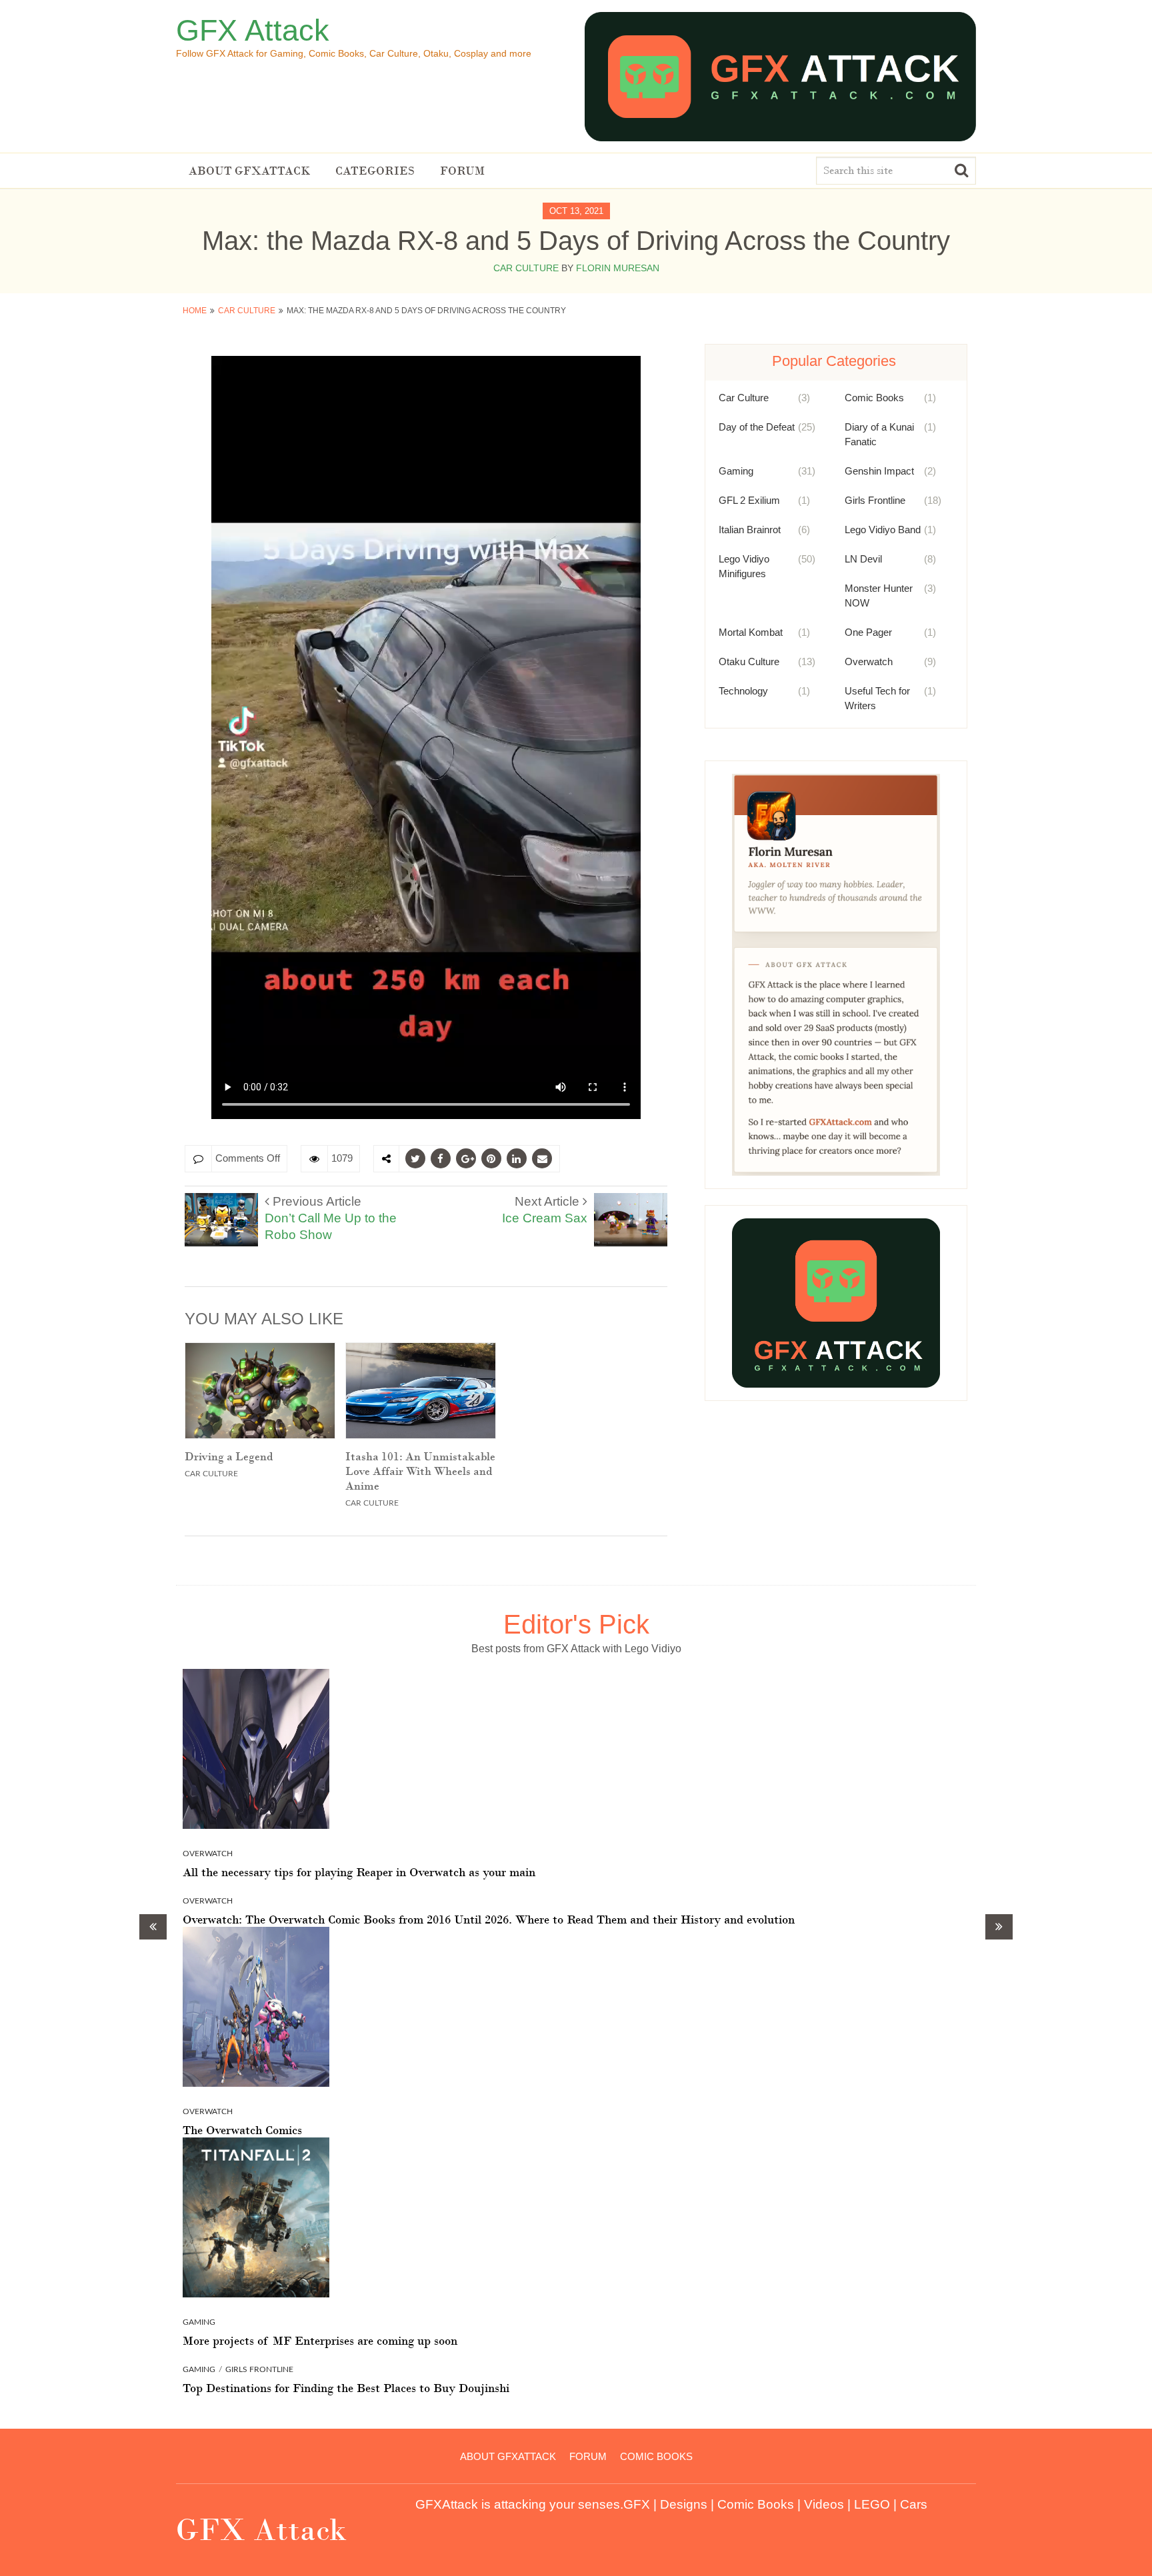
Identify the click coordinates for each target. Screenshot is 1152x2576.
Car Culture (526, 268)
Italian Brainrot (750, 530)
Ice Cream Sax (545, 1210)
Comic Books (874, 398)
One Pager (868, 632)
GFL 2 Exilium (749, 500)
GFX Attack (253, 30)
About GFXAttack (249, 171)
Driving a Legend (229, 1456)
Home (195, 311)
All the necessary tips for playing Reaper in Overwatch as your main (359, 1872)
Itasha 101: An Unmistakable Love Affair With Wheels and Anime (420, 1471)
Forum (462, 171)
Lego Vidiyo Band (883, 530)
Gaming (736, 471)
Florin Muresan (618, 268)
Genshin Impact (879, 471)
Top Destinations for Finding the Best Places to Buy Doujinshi (346, 2388)
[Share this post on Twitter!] (415, 1158)
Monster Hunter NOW (879, 596)
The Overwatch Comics (242, 2130)
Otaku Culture (749, 661)
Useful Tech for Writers (877, 698)
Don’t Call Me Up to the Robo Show (331, 1218)
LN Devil (863, 559)
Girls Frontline (875, 500)
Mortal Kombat (751, 632)
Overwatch (869, 661)
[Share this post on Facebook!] (441, 1158)
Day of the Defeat (757, 427)
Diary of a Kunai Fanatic (879, 434)
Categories (375, 171)
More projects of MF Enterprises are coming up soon (320, 2341)
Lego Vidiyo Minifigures (744, 566)
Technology (743, 691)
